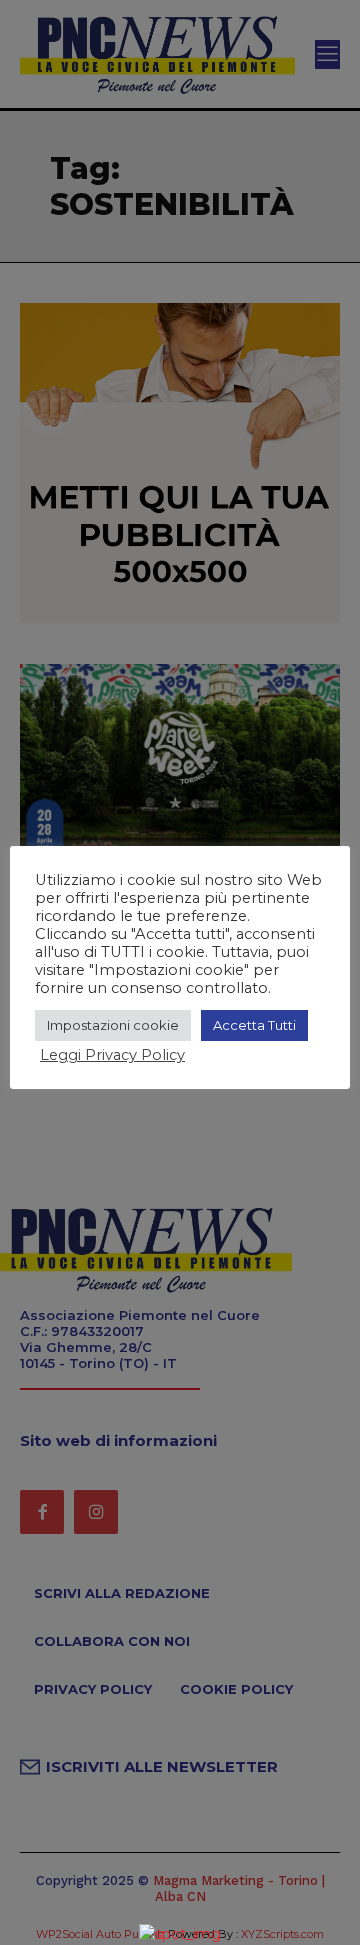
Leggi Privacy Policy (112, 1055)
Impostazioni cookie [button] (113, 1025)
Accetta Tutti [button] (254, 1025)
